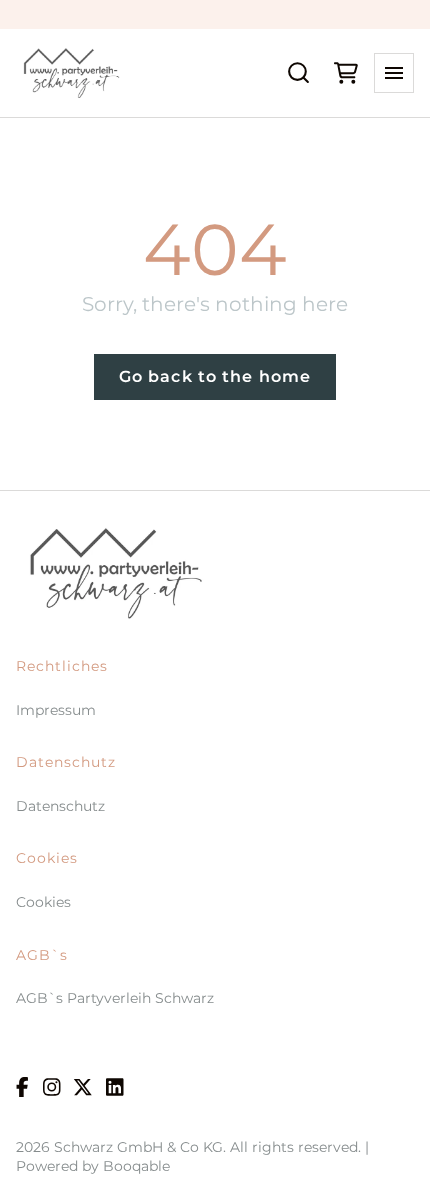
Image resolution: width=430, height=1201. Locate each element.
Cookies (43, 902)
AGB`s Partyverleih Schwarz (115, 998)
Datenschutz (60, 806)
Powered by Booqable (93, 1166)
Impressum (56, 710)
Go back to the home (215, 376)
